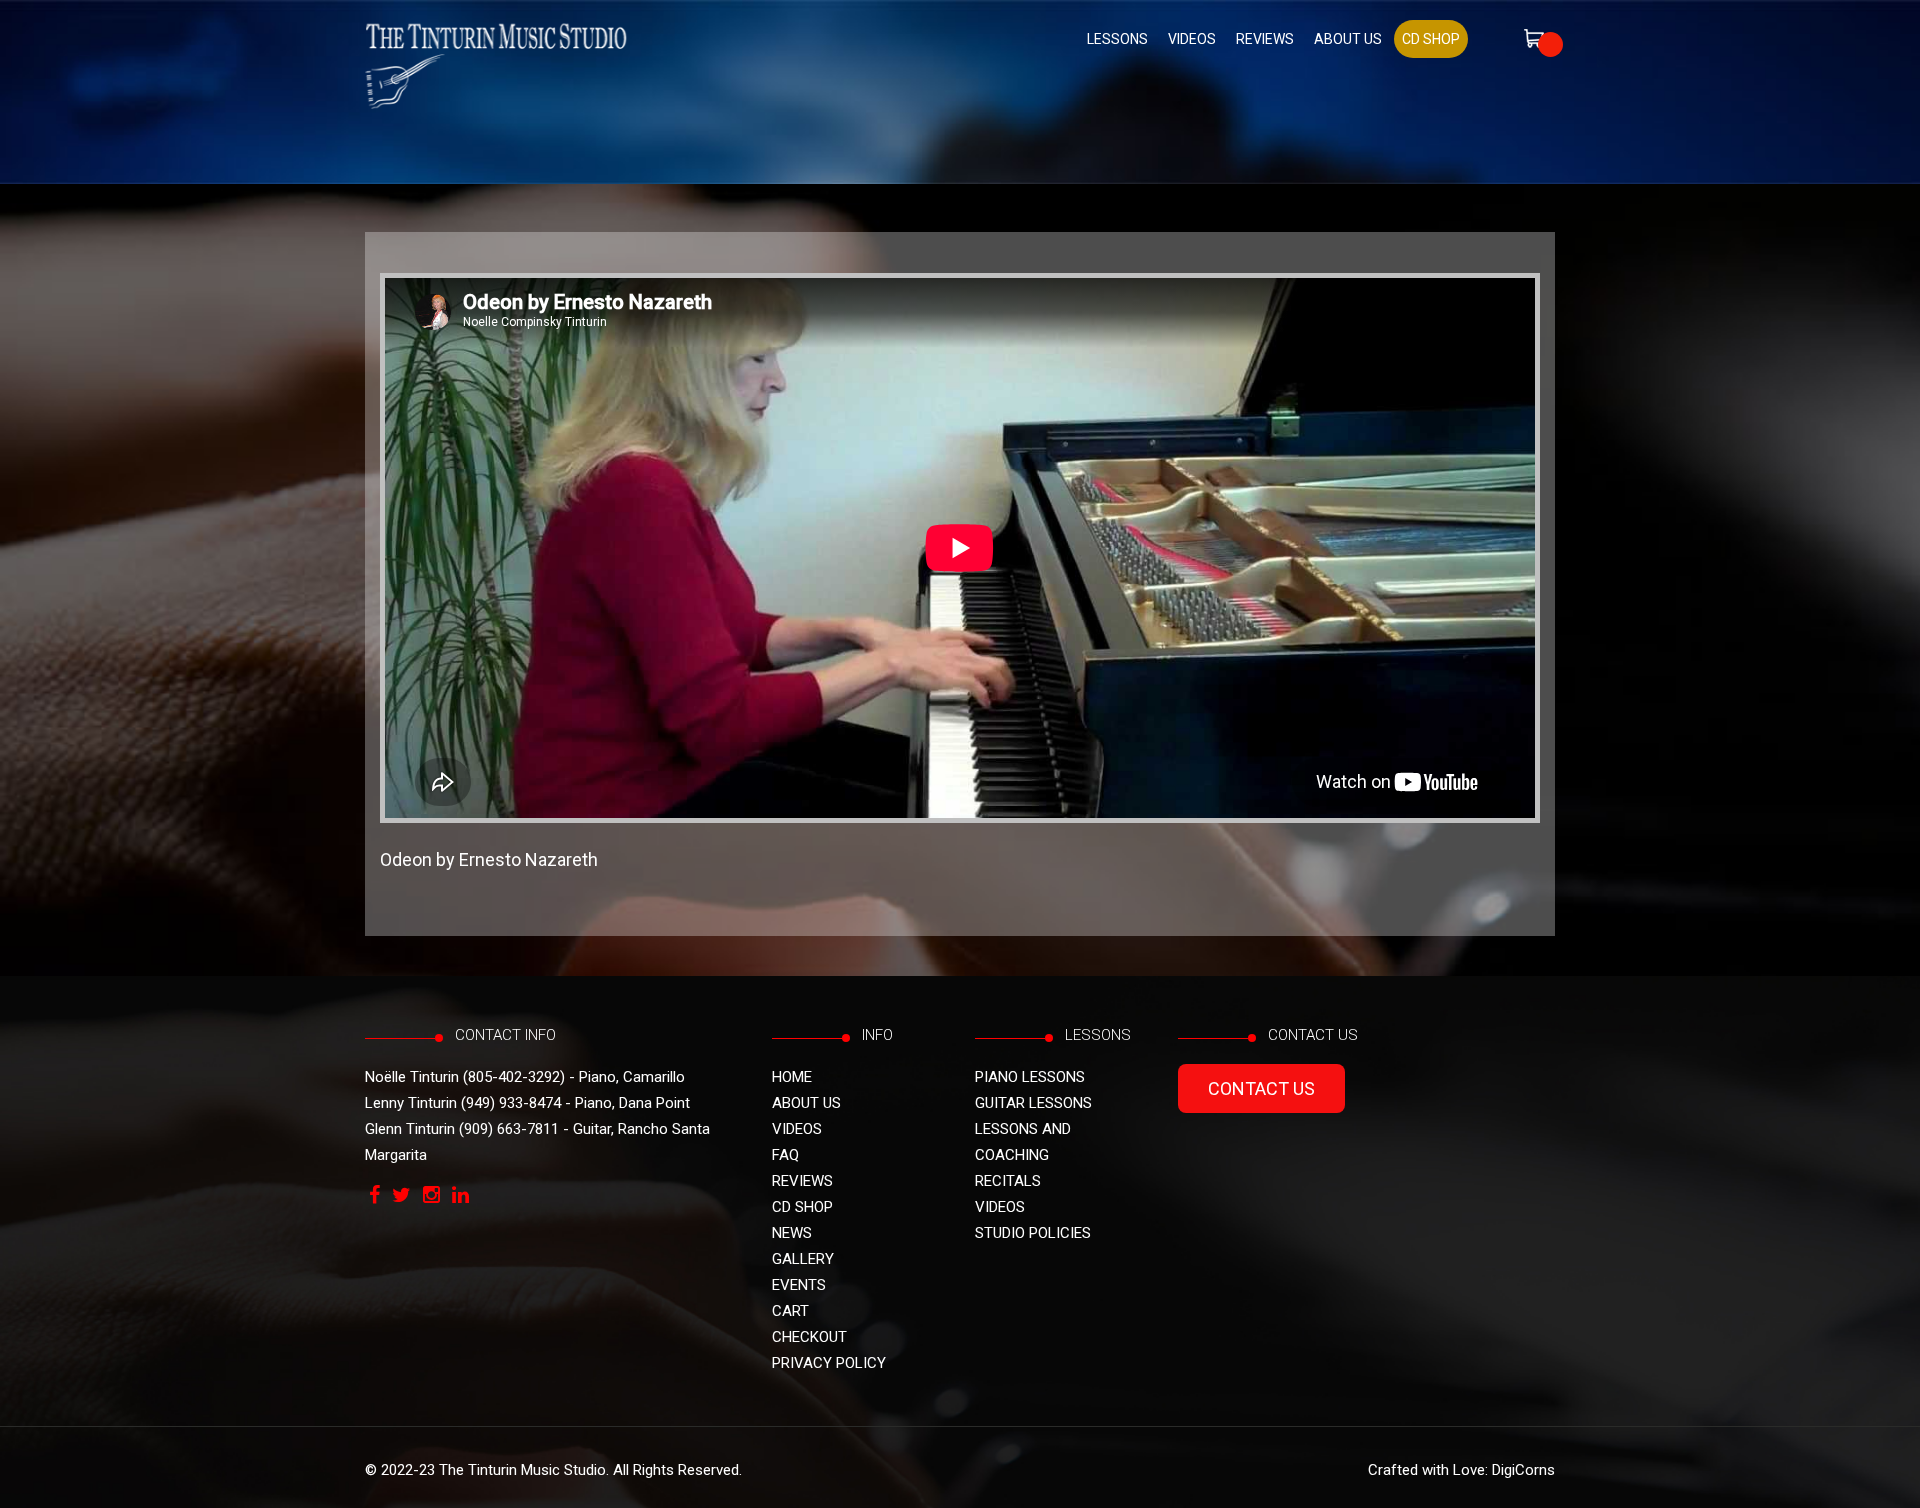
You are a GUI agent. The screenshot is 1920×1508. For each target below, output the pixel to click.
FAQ (785, 1155)
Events (799, 1285)
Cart (790, 1311)
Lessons (1117, 39)
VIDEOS (1192, 39)
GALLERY (803, 1259)
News (792, 1233)
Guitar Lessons (1033, 1103)
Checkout (809, 1337)
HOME (792, 1077)
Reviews (1265, 39)
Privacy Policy (829, 1363)
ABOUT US (806, 1103)
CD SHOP (1431, 39)
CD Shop (802, 1207)
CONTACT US (1261, 1088)
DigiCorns (1523, 1470)
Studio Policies (1033, 1233)
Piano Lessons (1030, 1077)
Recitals (1008, 1181)
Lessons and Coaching (1023, 1142)
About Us (1348, 39)
